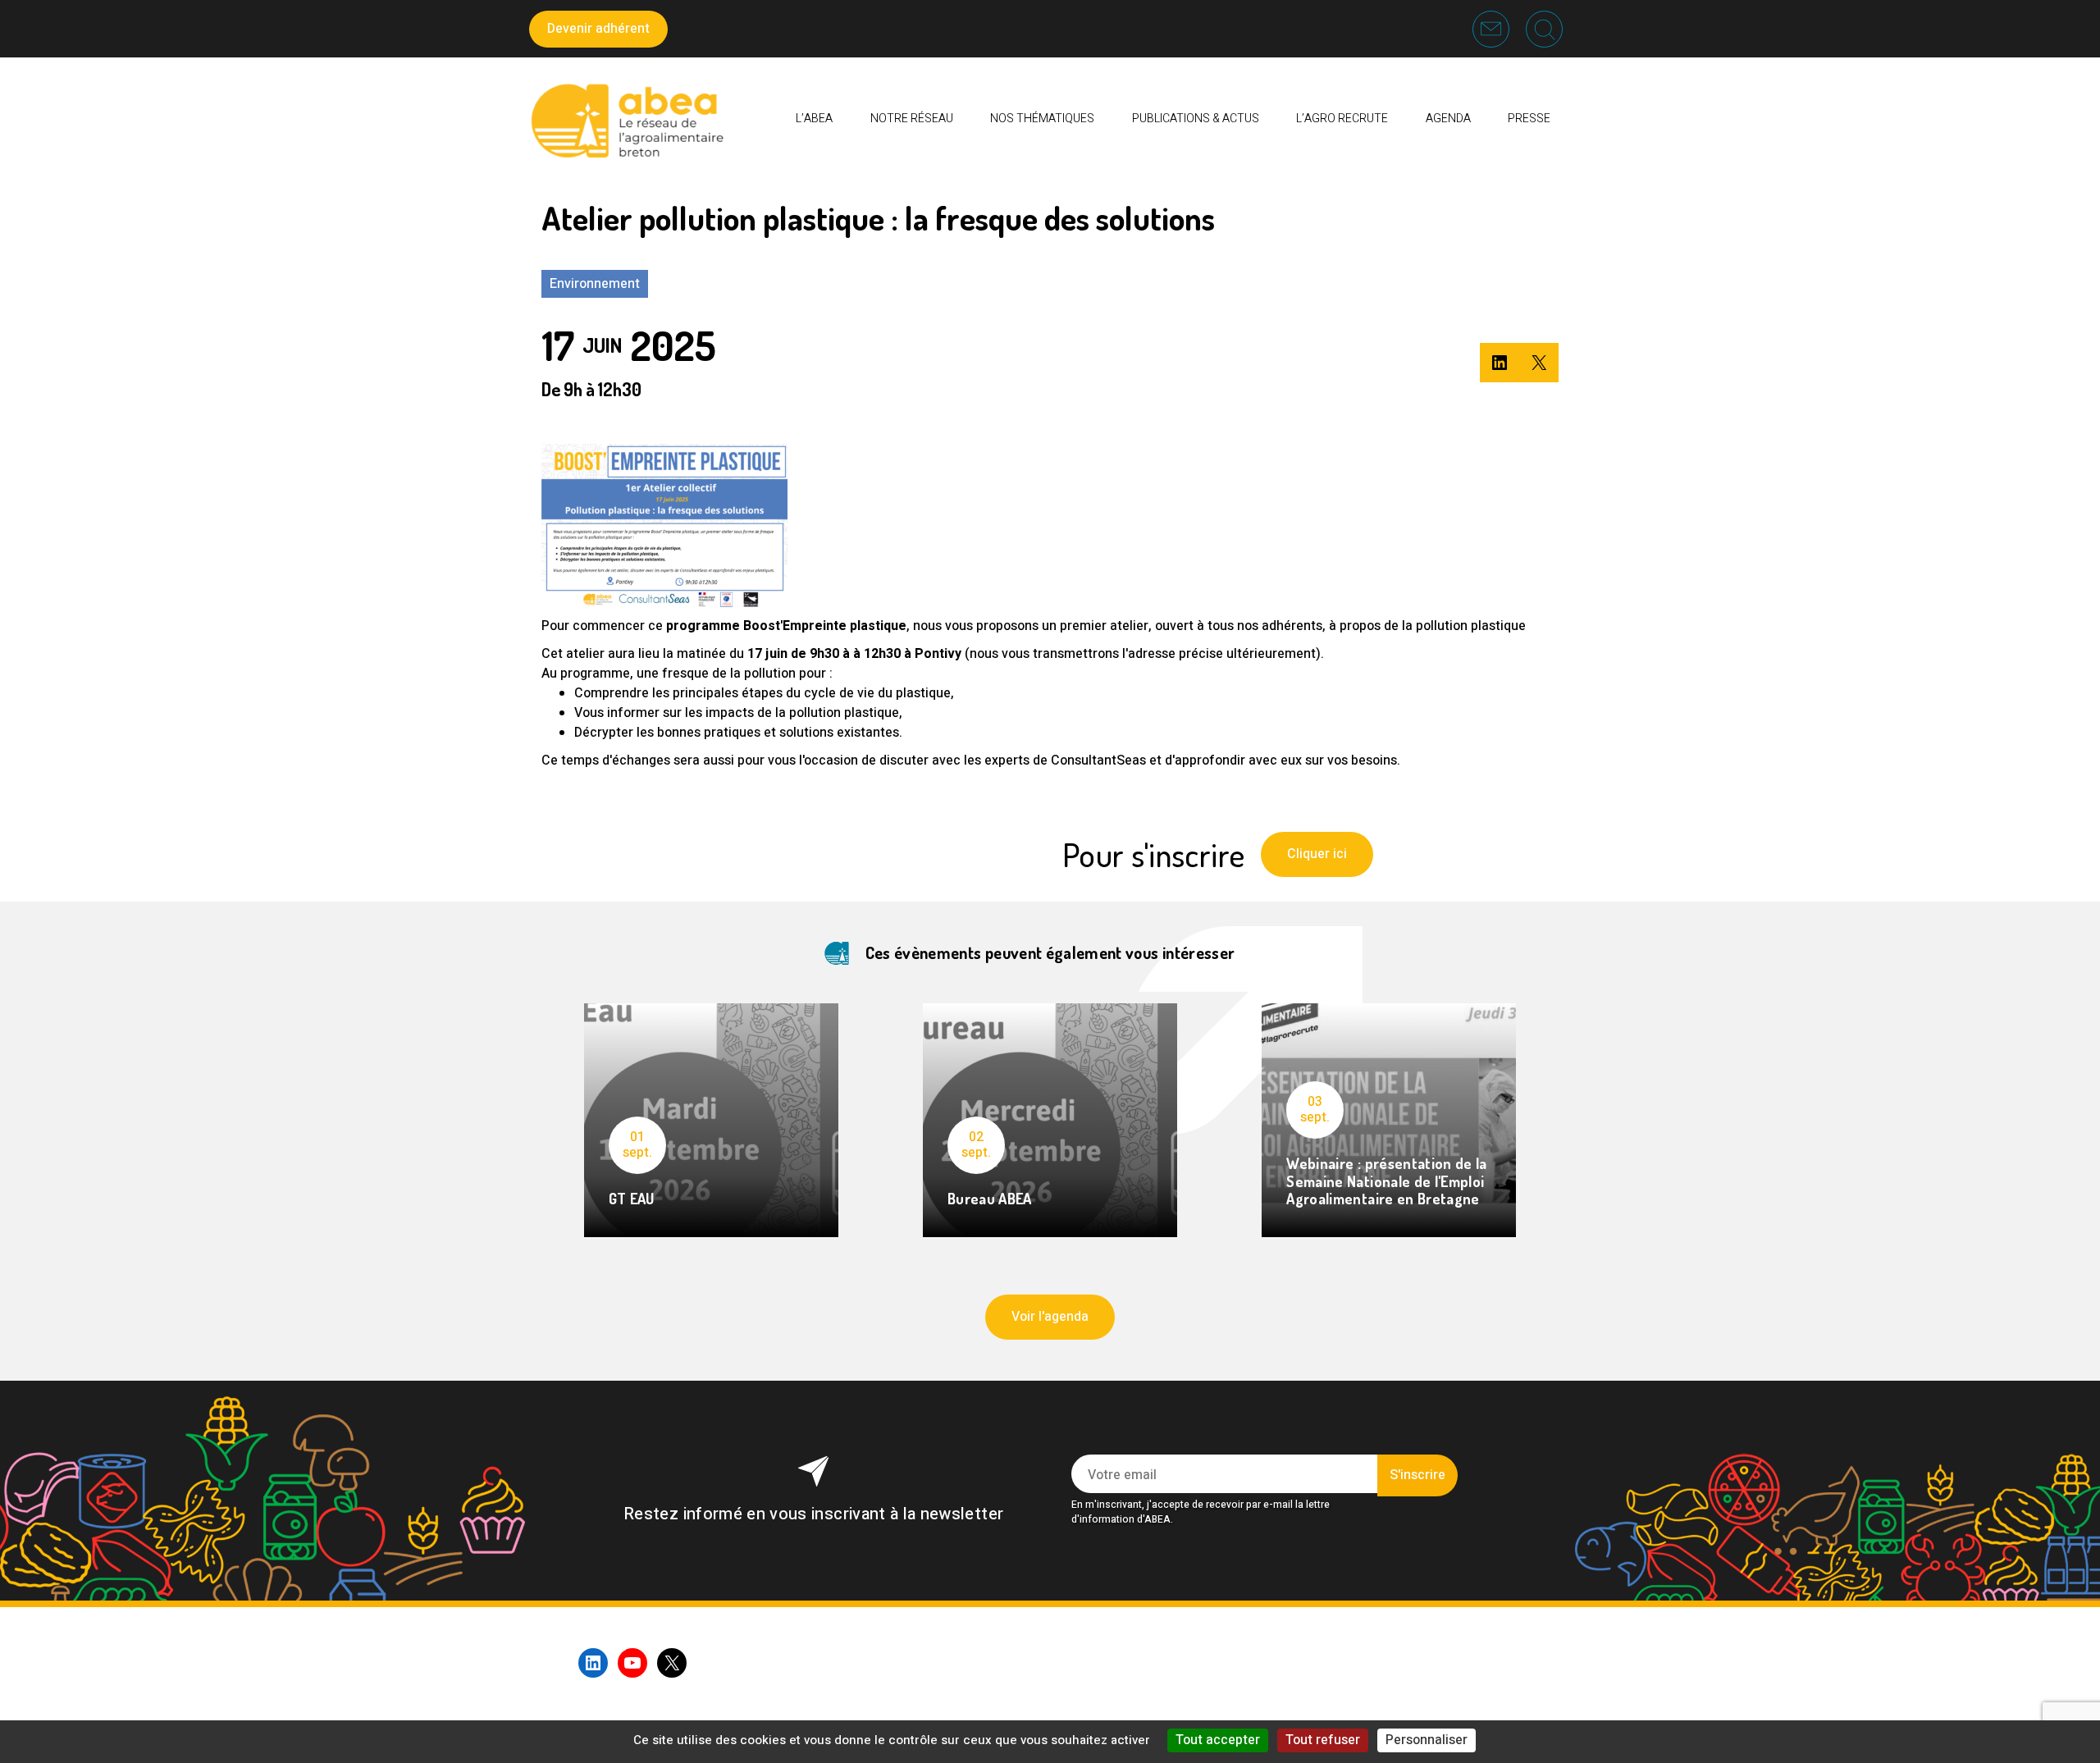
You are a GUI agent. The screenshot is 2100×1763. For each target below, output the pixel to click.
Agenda (1448, 119)
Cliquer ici (1317, 854)
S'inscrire (1417, 1475)
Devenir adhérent (598, 29)
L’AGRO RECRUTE (1342, 119)
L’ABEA (814, 119)
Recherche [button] (1544, 29)
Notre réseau (912, 119)
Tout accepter (1218, 1740)
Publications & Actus (1196, 119)
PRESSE (1529, 119)
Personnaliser (1427, 1740)
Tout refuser (1323, 1740)
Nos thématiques (1042, 119)
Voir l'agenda (1050, 1317)
